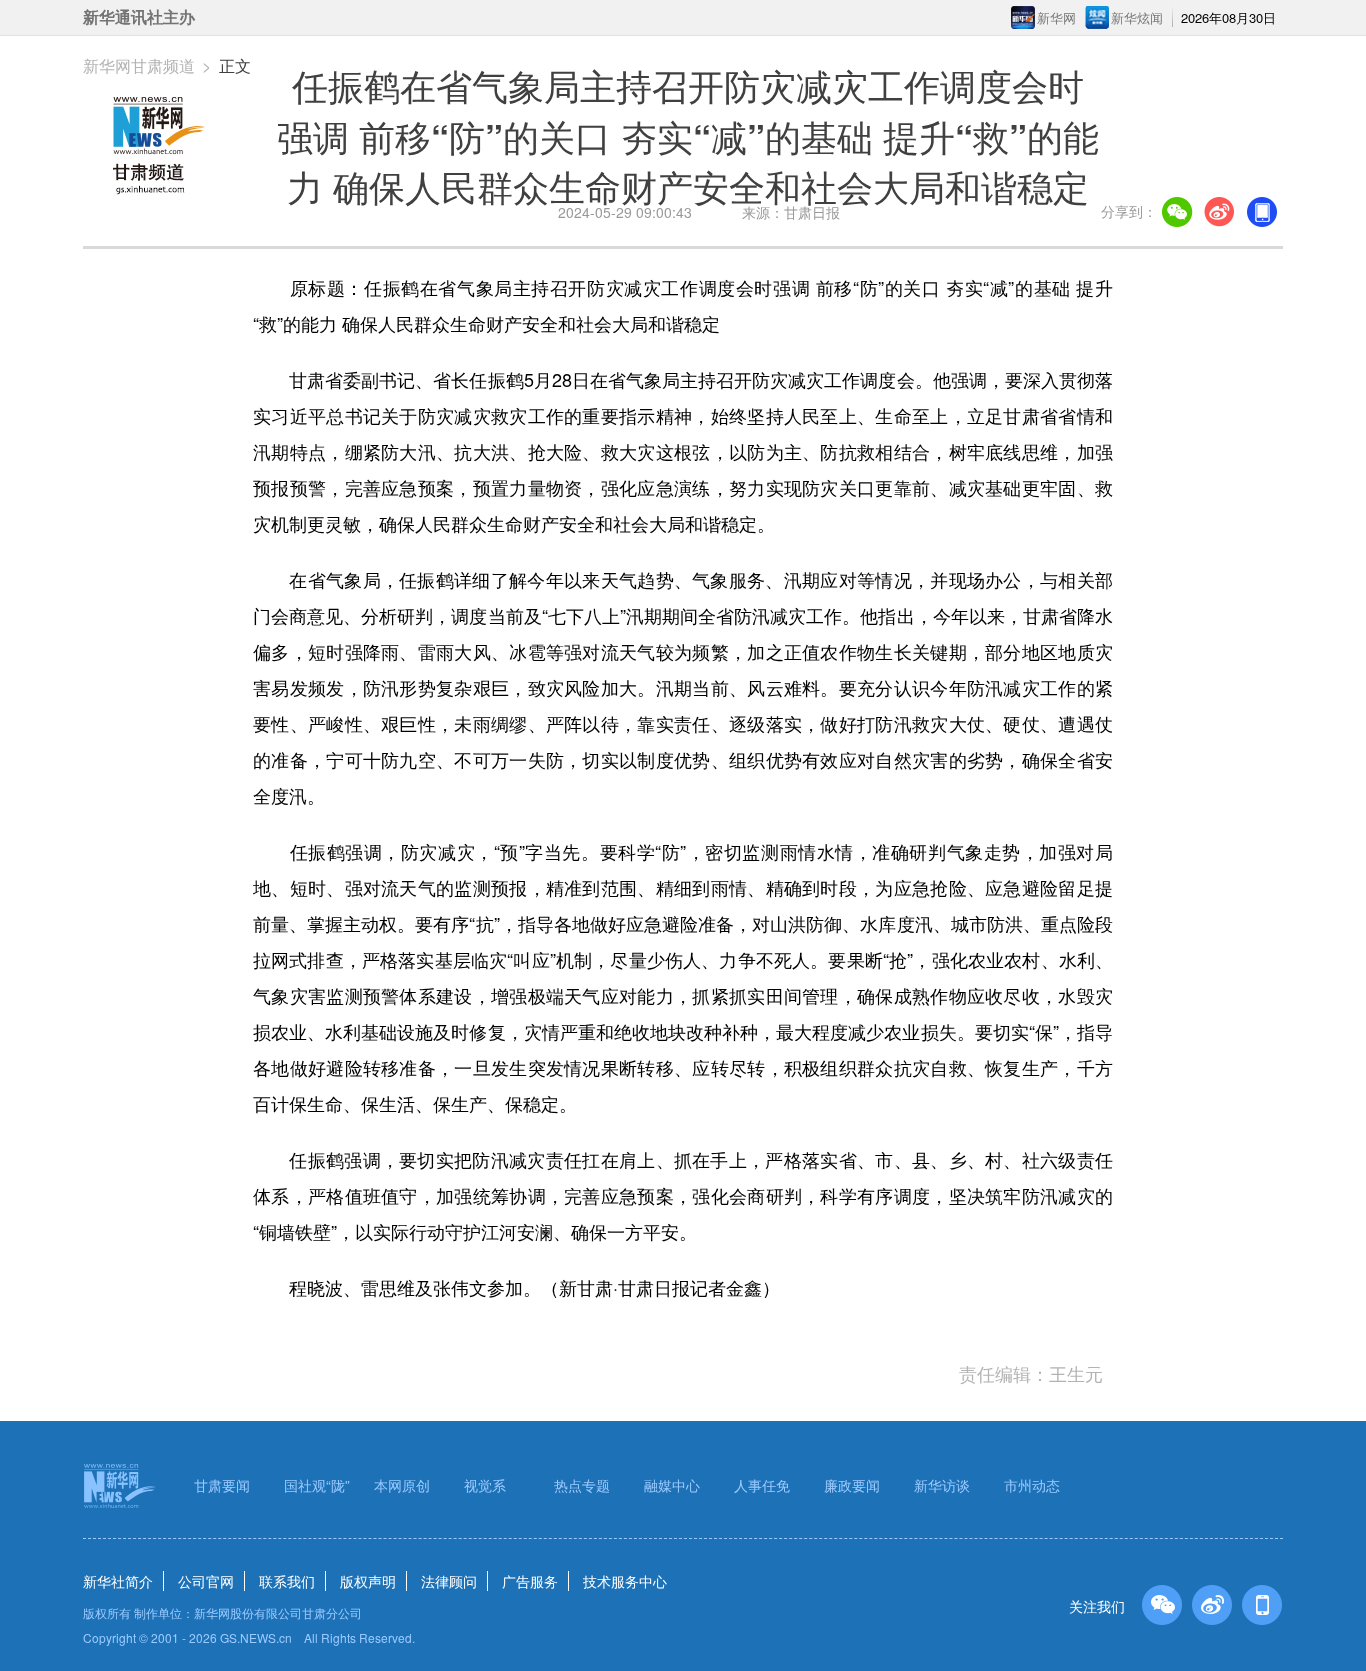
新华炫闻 (1137, 17)
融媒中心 (672, 1485)
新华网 (1056, 17)
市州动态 (1032, 1485)
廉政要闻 (852, 1485)
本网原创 (402, 1485)
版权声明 (368, 1581)
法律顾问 (449, 1581)
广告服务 (530, 1581)
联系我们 (287, 1581)
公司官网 (206, 1581)
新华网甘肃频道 (139, 65)
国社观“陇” (317, 1485)
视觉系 (485, 1485)
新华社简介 (118, 1581)
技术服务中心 (625, 1581)
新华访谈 (942, 1485)
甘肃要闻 (222, 1485)
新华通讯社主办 (139, 17)
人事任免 (762, 1485)
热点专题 (582, 1485)
